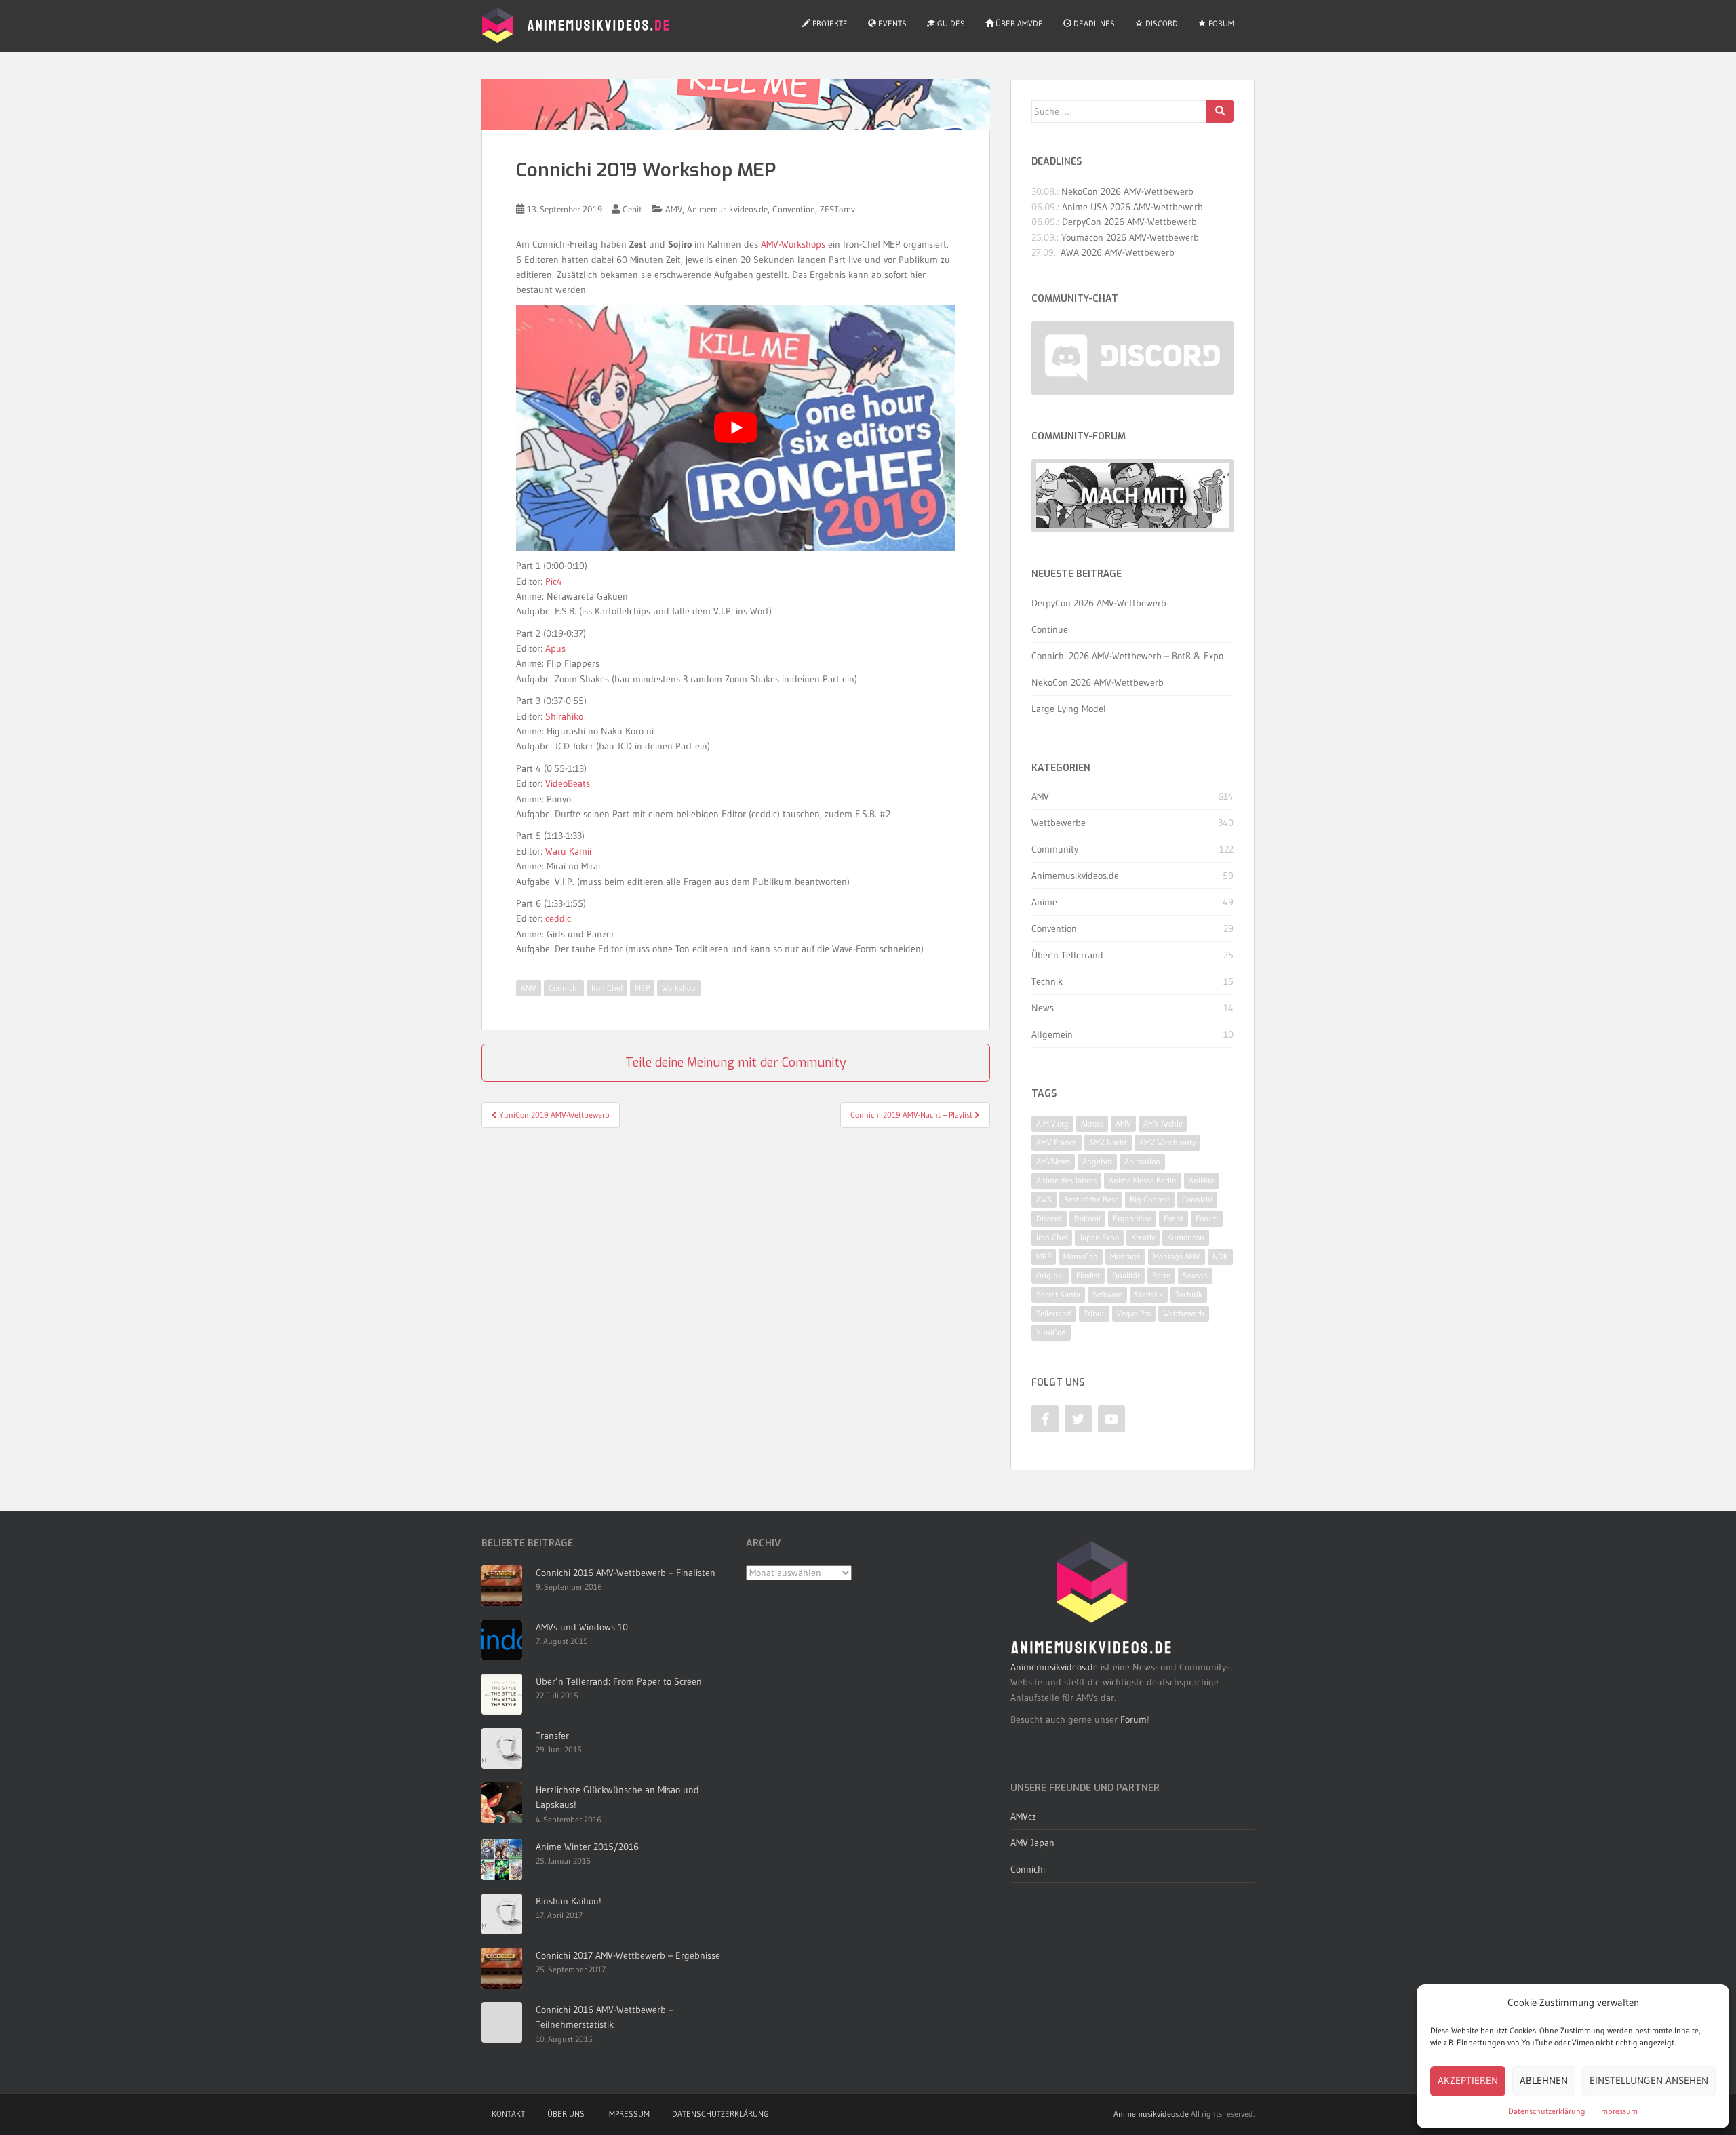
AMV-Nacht (1108, 1142)
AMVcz (1023, 1816)
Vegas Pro (1134, 1313)
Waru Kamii (568, 851)
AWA (1044, 1199)
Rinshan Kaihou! (569, 1901)
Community (1055, 849)
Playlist (1088, 1275)
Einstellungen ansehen (1649, 2080)
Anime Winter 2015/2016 (587, 1847)
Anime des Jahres (1066, 1180)
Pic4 (554, 581)
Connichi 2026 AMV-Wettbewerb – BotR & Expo (1127, 656)
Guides (950, 23)
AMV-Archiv (1163, 1123)
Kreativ (1143, 1237)
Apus (555, 648)
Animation (1142, 1161)
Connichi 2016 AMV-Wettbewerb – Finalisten (626, 1573)
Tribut (1094, 1313)
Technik (1047, 981)
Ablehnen (1544, 2080)
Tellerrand (1054, 1313)
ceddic (558, 918)
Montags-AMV (1177, 1256)
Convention (794, 209)
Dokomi (1087, 1218)
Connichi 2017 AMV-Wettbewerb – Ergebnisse (628, 1955)
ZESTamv (837, 209)
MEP (642, 988)
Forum (1220, 23)
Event (1173, 1218)
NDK (1220, 1256)
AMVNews (1053, 1161)
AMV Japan (1032, 1843)
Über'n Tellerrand (1067, 955)
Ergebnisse (1132, 1218)
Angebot (1097, 1161)
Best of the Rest (1091, 1199)
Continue (1050, 629)
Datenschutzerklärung (1547, 2111)
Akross (1092, 1123)
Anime (1044, 902)
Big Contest (1150, 1199)
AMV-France (1057, 1142)
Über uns (566, 2114)
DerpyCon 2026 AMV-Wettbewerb (1129, 222)
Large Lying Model (1069, 709)
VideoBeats (568, 783)
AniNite (1202, 1180)
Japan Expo (1099, 1237)
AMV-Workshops (793, 244)
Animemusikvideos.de (727, 209)
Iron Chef (607, 988)
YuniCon (1051, 1332)
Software (1107, 1294)
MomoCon (1081, 1256)
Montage (1125, 1256)
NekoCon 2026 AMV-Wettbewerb (1127, 191)
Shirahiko (564, 716)
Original (1050, 1275)
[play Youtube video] (736, 428)
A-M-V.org (1052, 1123)
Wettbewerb (1184, 1313)
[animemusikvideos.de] (1092, 1598)
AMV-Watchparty (1167, 1142)
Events (891, 23)
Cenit (632, 209)
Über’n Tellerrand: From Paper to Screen (619, 1681)
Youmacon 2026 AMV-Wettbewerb (1130, 237)
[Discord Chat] (1132, 358)
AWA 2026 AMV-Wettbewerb (1118, 252)
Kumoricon (1186, 1237)
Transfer (552, 1736)
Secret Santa (1058, 1294)
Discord (1161, 23)
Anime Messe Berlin (1143, 1180)
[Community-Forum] (1132, 496)
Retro (1161, 1275)
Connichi (564, 988)
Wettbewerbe (1059, 823)
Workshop (679, 988)
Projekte (829, 23)
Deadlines (1093, 23)
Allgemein (1052, 1034)
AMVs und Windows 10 (582, 1627)
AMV (674, 209)
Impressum (1618, 2111)
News (1043, 1008)
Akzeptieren (1468, 2080)
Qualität (1126, 1275)
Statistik (1149, 1294)
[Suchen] (1220, 111)
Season (1195, 1275)
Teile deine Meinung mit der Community (736, 1063)
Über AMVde (1018, 23)
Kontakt (508, 2114)
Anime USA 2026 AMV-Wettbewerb (1132, 207)
